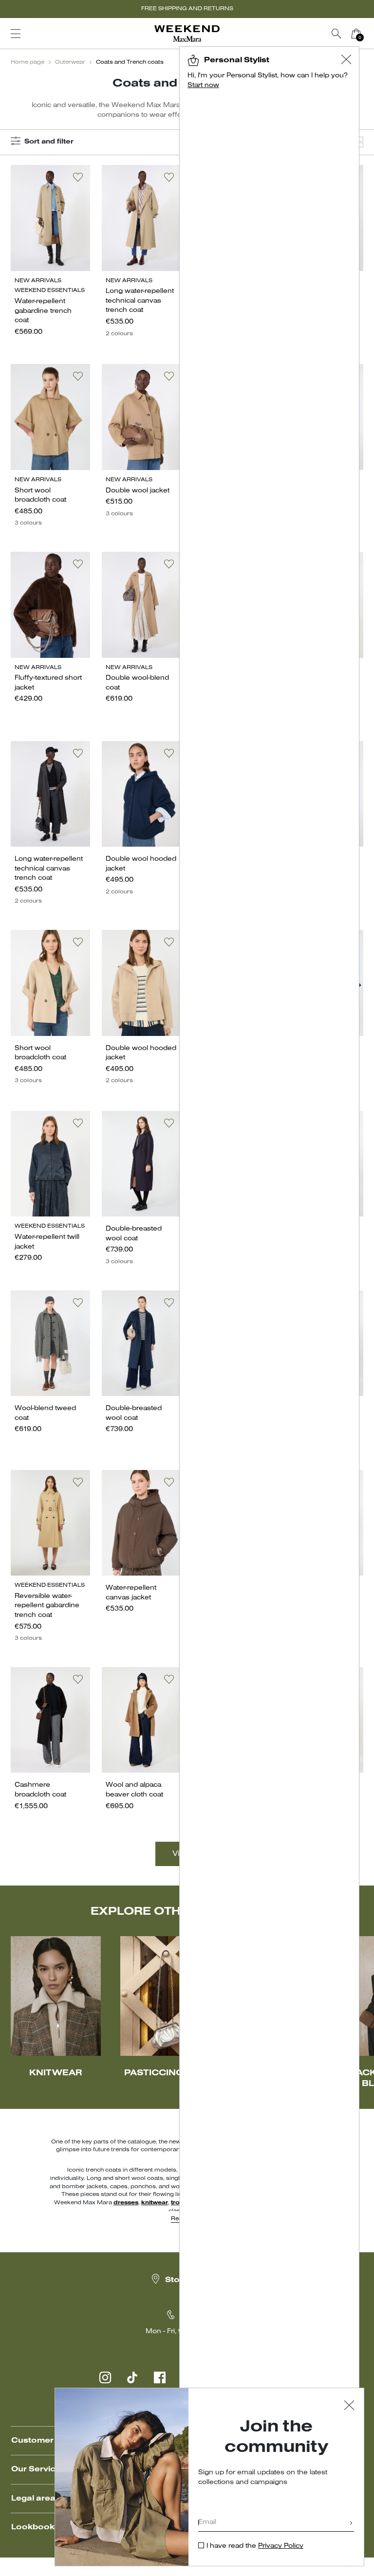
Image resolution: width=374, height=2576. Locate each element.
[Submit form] (351, 2524)
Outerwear (70, 62)
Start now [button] (203, 85)
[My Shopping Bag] (356, 34)
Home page (28, 62)
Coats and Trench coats (130, 62)
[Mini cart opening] (370, 34)
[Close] (349, 2406)
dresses (126, 2203)
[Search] (337, 34)
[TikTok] (132, 2377)
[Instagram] (105, 2377)
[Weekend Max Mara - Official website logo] (187, 34)
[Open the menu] (16, 34)
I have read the (255, 2546)
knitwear (155, 2203)
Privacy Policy (281, 2546)
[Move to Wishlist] (78, 177)
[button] (346, 61)
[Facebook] (160, 2377)
